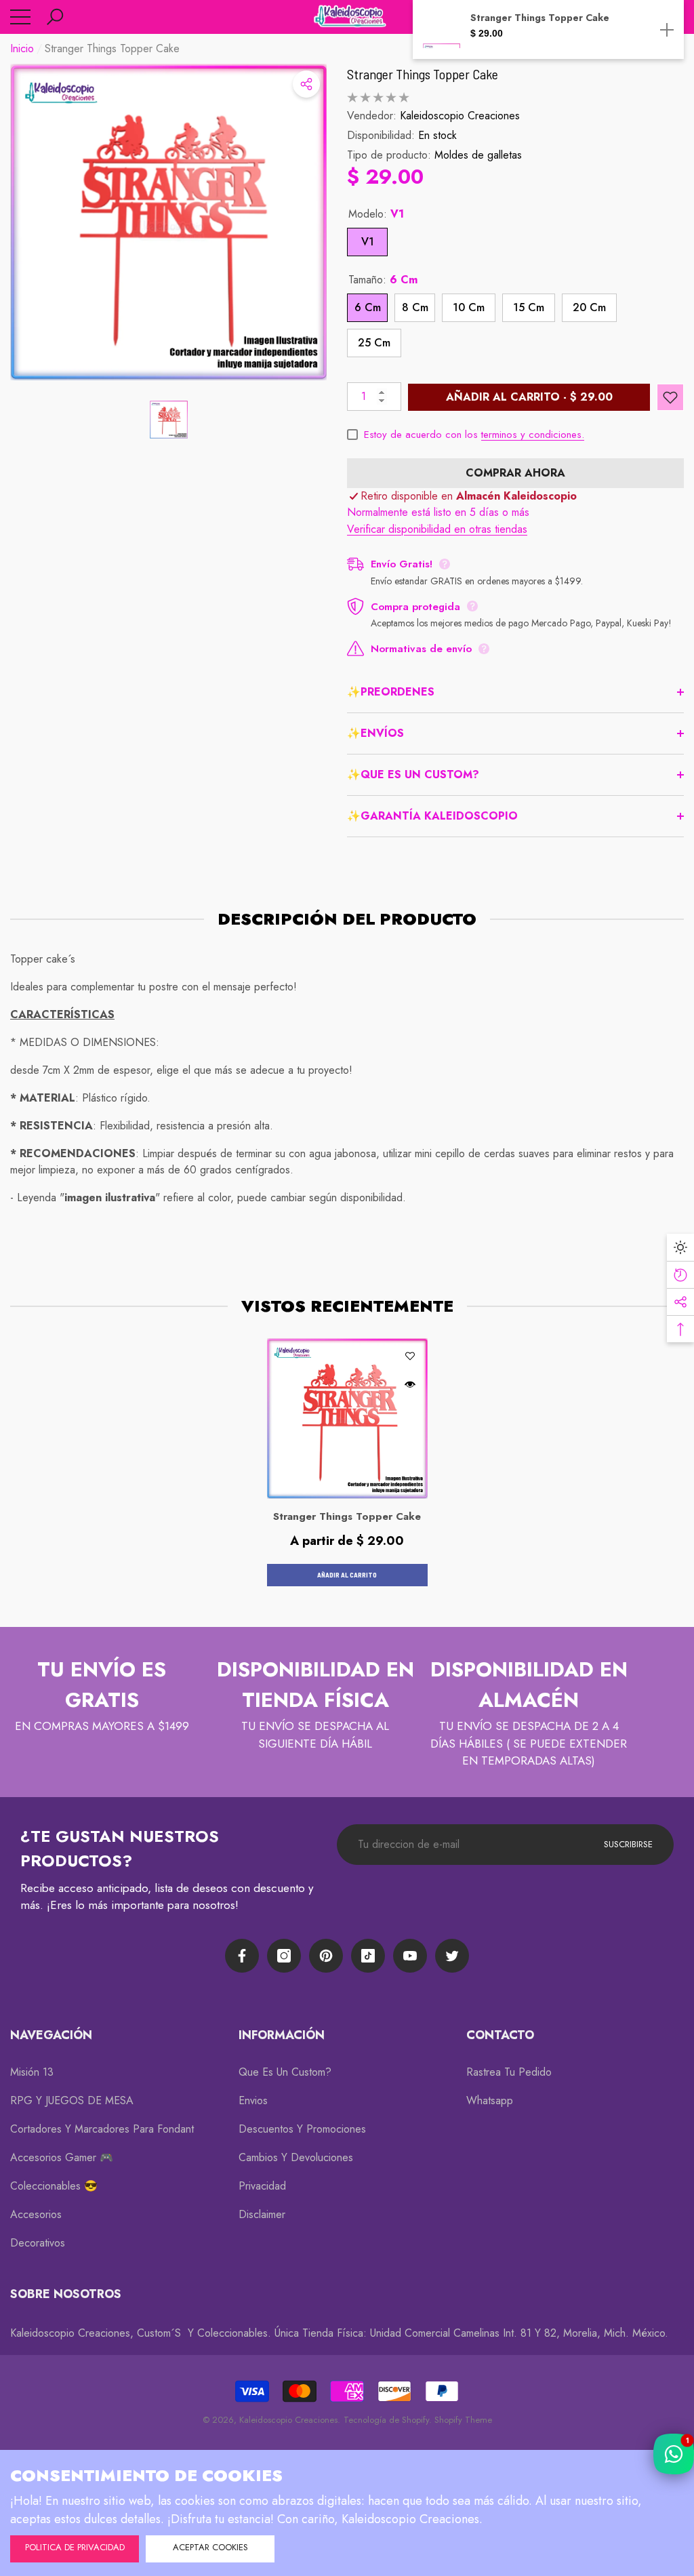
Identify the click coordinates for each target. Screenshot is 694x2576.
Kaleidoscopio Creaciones (460, 116)
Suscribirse (628, 1844)
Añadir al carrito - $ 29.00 (529, 397)
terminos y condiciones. (533, 435)
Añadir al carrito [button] (347, 1575)
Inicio (22, 48)
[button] (55, 17)
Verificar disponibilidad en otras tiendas (437, 529)
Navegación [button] (51, 2035)
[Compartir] (306, 84)
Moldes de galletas (478, 155)
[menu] (20, 17)
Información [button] (282, 2035)
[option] (168, 222)
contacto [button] (500, 2035)
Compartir (306, 84)
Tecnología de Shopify (386, 2420)
